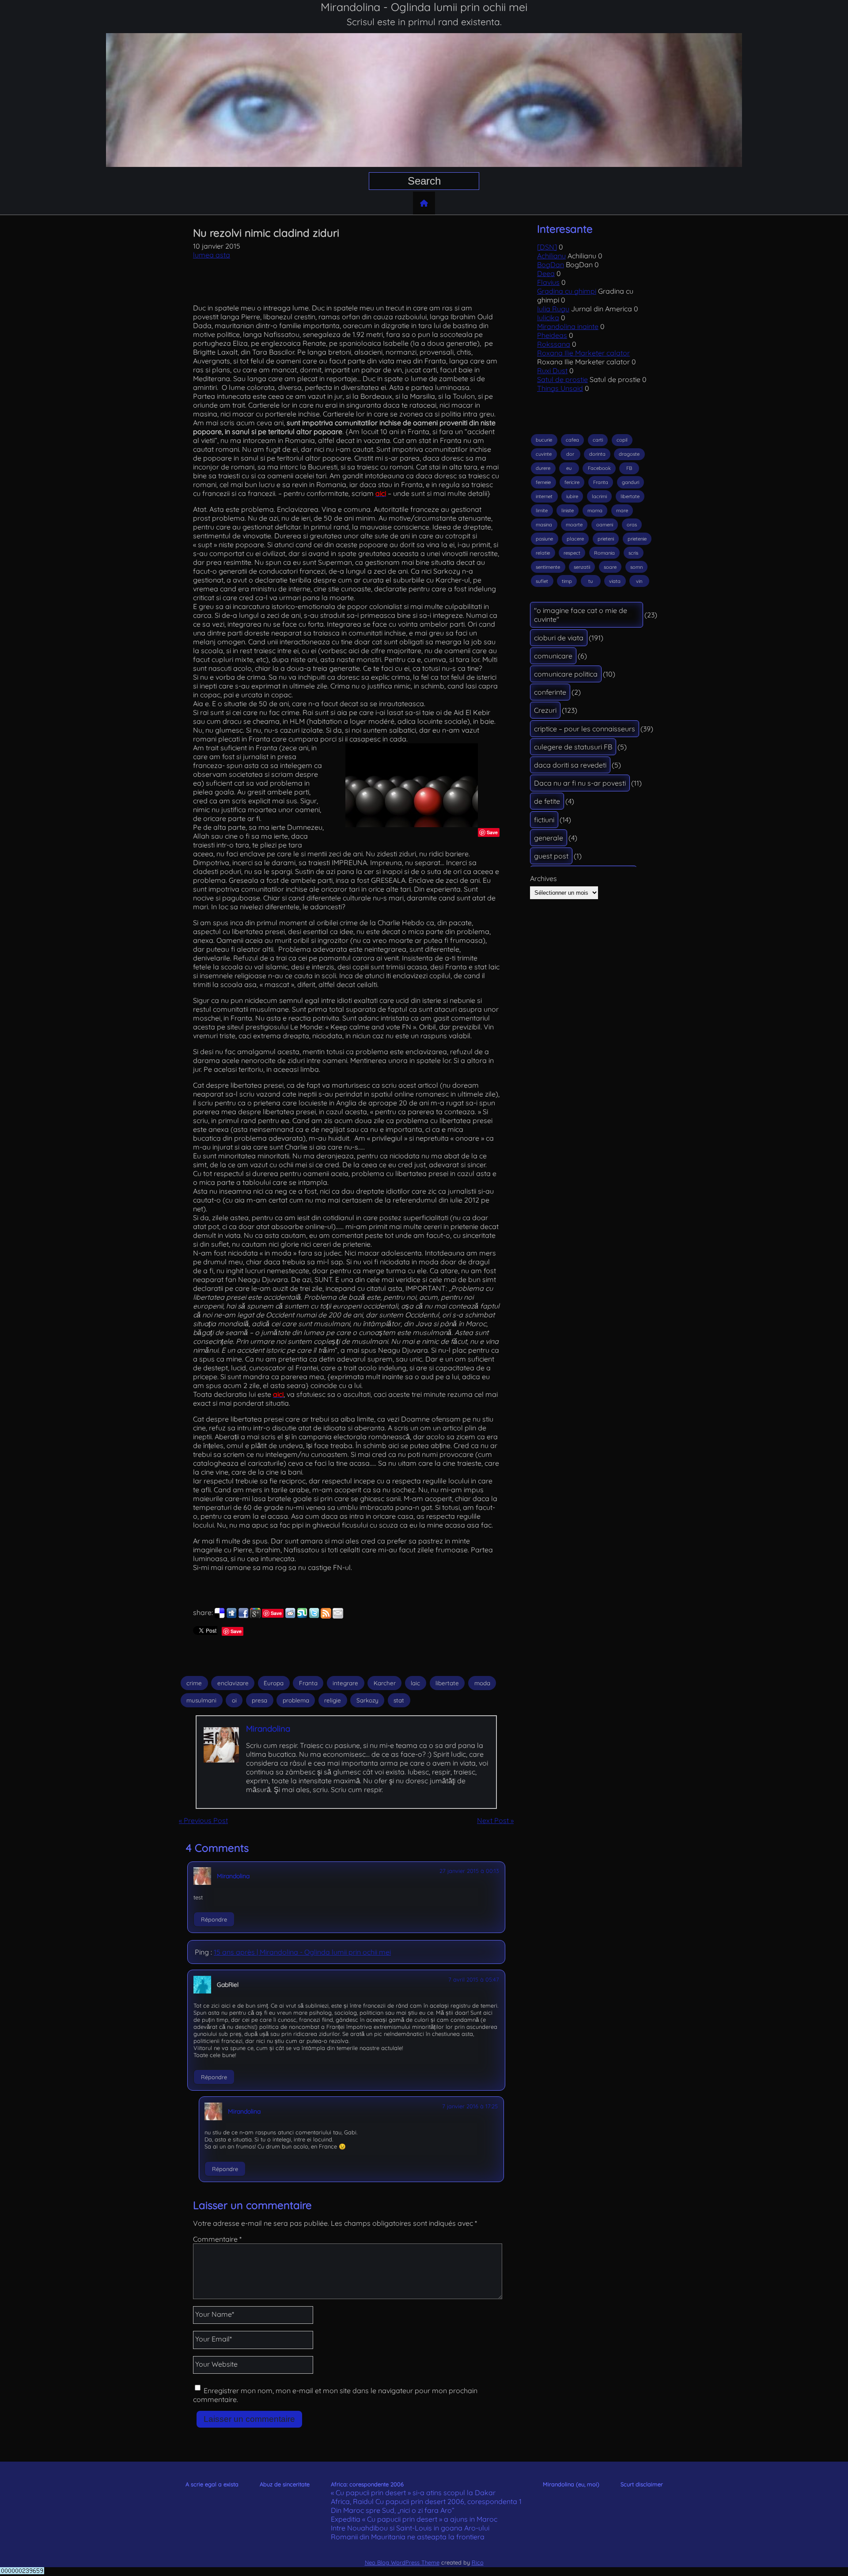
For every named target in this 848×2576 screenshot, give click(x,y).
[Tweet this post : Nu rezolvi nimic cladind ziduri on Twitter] (314, 1616)
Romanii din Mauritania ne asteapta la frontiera (408, 2537)
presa (259, 1700)
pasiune (544, 539)
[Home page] (424, 203)
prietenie (637, 539)
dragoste (629, 454)
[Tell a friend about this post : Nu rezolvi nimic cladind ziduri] (338, 1616)
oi (234, 1700)
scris (633, 553)
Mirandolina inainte (568, 326)
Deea (546, 273)
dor (570, 454)
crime (194, 1683)
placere (575, 539)
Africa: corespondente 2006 (367, 2484)
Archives (543, 878)
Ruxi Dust (552, 371)
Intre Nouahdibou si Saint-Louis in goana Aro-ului (410, 2528)
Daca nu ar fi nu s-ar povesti (580, 783)
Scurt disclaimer (642, 2484)
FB (629, 468)
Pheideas (552, 335)
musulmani (201, 1700)
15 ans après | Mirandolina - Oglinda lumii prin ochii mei (302, 1952)
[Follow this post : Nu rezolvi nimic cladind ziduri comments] (326, 1616)
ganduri (630, 482)
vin (639, 581)
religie (333, 1700)
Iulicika (548, 318)
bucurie (544, 440)
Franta (308, 1683)
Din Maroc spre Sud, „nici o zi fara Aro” (393, 2510)
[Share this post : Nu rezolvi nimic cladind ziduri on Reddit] (290, 1616)
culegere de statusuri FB (573, 747)
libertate (447, 1683)
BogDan (551, 265)
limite (542, 511)
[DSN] (547, 247)
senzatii (582, 567)
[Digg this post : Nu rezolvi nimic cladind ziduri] (231, 1616)
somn (636, 567)
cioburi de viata (559, 638)
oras (632, 525)
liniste (568, 511)
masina (544, 525)
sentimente (548, 567)
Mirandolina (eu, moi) (571, 2484)
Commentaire (217, 2239)
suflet (542, 581)
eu (569, 468)
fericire (572, 482)
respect (572, 553)
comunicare (553, 656)
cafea (572, 440)
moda (482, 1683)
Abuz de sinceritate (285, 2484)
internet (544, 496)
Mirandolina (268, 1729)
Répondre (214, 1919)
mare (622, 511)
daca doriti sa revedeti (570, 765)
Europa (274, 1683)
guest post (551, 856)
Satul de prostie (562, 379)
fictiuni (544, 820)
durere (543, 468)
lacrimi (599, 496)
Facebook (599, 468)
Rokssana (554, 344)
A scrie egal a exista (212, 2484)
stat (399, 1700)
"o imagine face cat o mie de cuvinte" (581, 615)
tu (591, 581)
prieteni (606, 539)
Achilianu (551, 256)
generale (549, 838)
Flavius (548, 282)
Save (492, 832)
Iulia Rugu (553, 309)
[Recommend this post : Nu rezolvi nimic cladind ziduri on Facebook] (243, 1616)
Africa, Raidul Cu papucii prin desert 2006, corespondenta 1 (426, 2501)
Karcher (385, 1683)
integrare (345, 1683)
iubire (572, 496)
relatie (543, 553)
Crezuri (545, 710)
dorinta (597, 454)
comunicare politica (566, 674)
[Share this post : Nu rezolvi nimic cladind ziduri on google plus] (255, 1616)
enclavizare (233, 1683)
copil (622, 440)
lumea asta (212, 255)
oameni (605, 525)
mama (595, 511)
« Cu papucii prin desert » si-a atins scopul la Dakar (413, 2493)
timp (567, 581)
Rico (478, 2562)
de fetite (547, 801)
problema (296, 1700)
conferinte (550, 692)
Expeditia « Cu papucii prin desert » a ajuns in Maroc (414, 2519)
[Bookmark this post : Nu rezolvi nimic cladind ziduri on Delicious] (220, 1616)
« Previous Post (203, 1820)
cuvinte (544, 454)
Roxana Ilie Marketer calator (583, 353)
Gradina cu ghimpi (567, 291)
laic (415, 1683)
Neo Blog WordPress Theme (402, 2562)
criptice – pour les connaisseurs (585, 729)
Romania (604, 553)
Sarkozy (367, 1700)
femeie (543, 482)
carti (598, 440)
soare (610, 567)
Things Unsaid (560, 388)
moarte (574, 525)
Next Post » (495, 1820)
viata (615, 581)
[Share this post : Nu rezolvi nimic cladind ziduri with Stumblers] (302, 1616)
